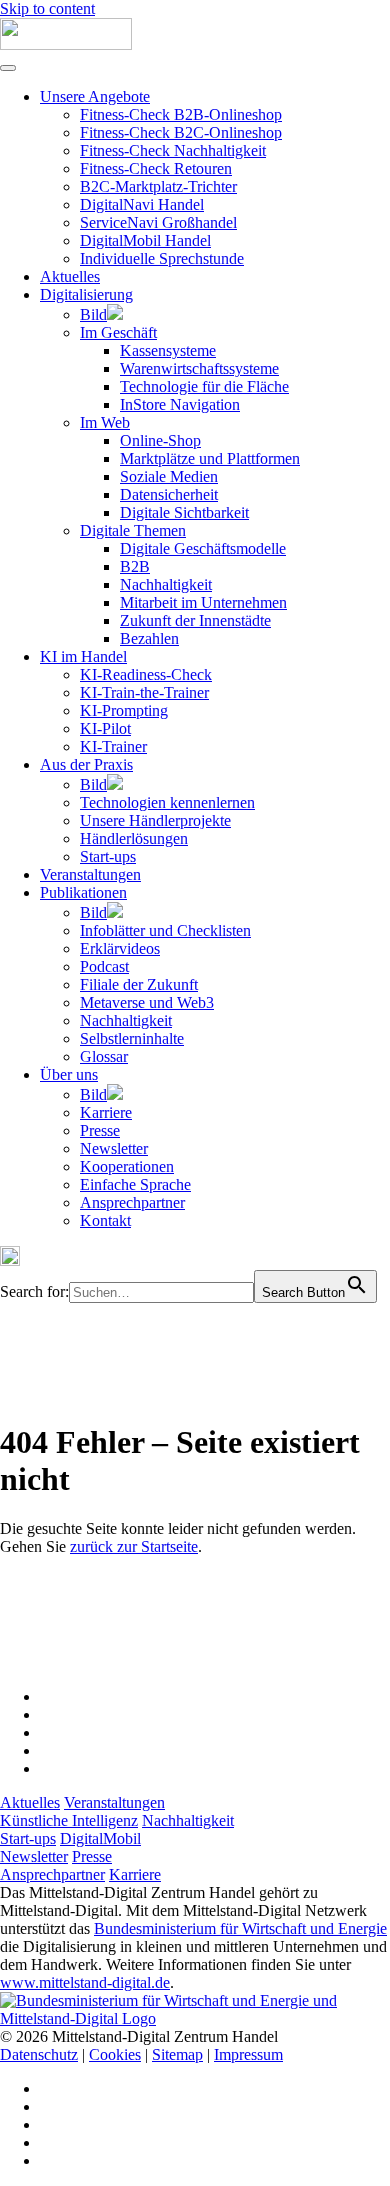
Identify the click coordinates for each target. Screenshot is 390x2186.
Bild (93, 314)
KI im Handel (83, 656)
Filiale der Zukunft (139, 984)
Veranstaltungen (90, 874)
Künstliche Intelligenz (69, 1820)
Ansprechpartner (132, 1202)
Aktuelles (70, 276)
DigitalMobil (100, 1838)
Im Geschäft (118, 332)
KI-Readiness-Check (146, 674)
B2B (135, 566)
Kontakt (105, 1220)
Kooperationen (127, 1166)
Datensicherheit (169, 494)
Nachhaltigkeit (166, 584)
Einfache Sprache (135, 1184)
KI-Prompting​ (124, 710)
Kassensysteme (168, 350)
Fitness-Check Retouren (156, 168)
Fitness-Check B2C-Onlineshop (181, 132)
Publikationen (83, 892)
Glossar (104, 1056)
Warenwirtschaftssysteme (199, 368)
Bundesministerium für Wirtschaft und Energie (240, 1928)
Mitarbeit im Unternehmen (203, 602)
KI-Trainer (113, 746)
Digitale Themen (133, 530)
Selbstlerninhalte (132, 1038)
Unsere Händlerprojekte (155, 820)
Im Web (105, 422)
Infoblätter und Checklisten (165, 930)
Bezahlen (149, 638)
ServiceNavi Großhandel (158, 222)
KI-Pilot (105, 728)
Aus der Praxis (86, 764)
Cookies (115, 2054)
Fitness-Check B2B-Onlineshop (181, 114)
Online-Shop (160, 440)
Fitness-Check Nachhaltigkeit (173, 150)
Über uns (69, 1074)
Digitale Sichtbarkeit (184, 512)
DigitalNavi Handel (142, 204)
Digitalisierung (86, 294)
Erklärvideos (120, 948)
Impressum (248, 2054)
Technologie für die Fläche (204, 386)
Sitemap (177, 2054)
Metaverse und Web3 (147, 1002)
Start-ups (108, 856)
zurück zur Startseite (134, 1546)
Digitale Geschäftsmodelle (203, 548)
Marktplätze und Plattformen (210, 458)
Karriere (106, 1112)
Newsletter (114, 1148)
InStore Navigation (180, 404)
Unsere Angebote (95, 96)
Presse (100, 1130)
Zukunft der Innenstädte (195, 620)
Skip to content (47, 8)
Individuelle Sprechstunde (162, 258)
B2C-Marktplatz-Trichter (158, 186)
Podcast (104, 966)
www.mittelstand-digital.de (85, 1982)
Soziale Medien (169, 476)
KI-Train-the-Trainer (144, 692)
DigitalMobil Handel (145, 240)
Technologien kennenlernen (167, 802)
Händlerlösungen (134, 838)
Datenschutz (39, 2054)
